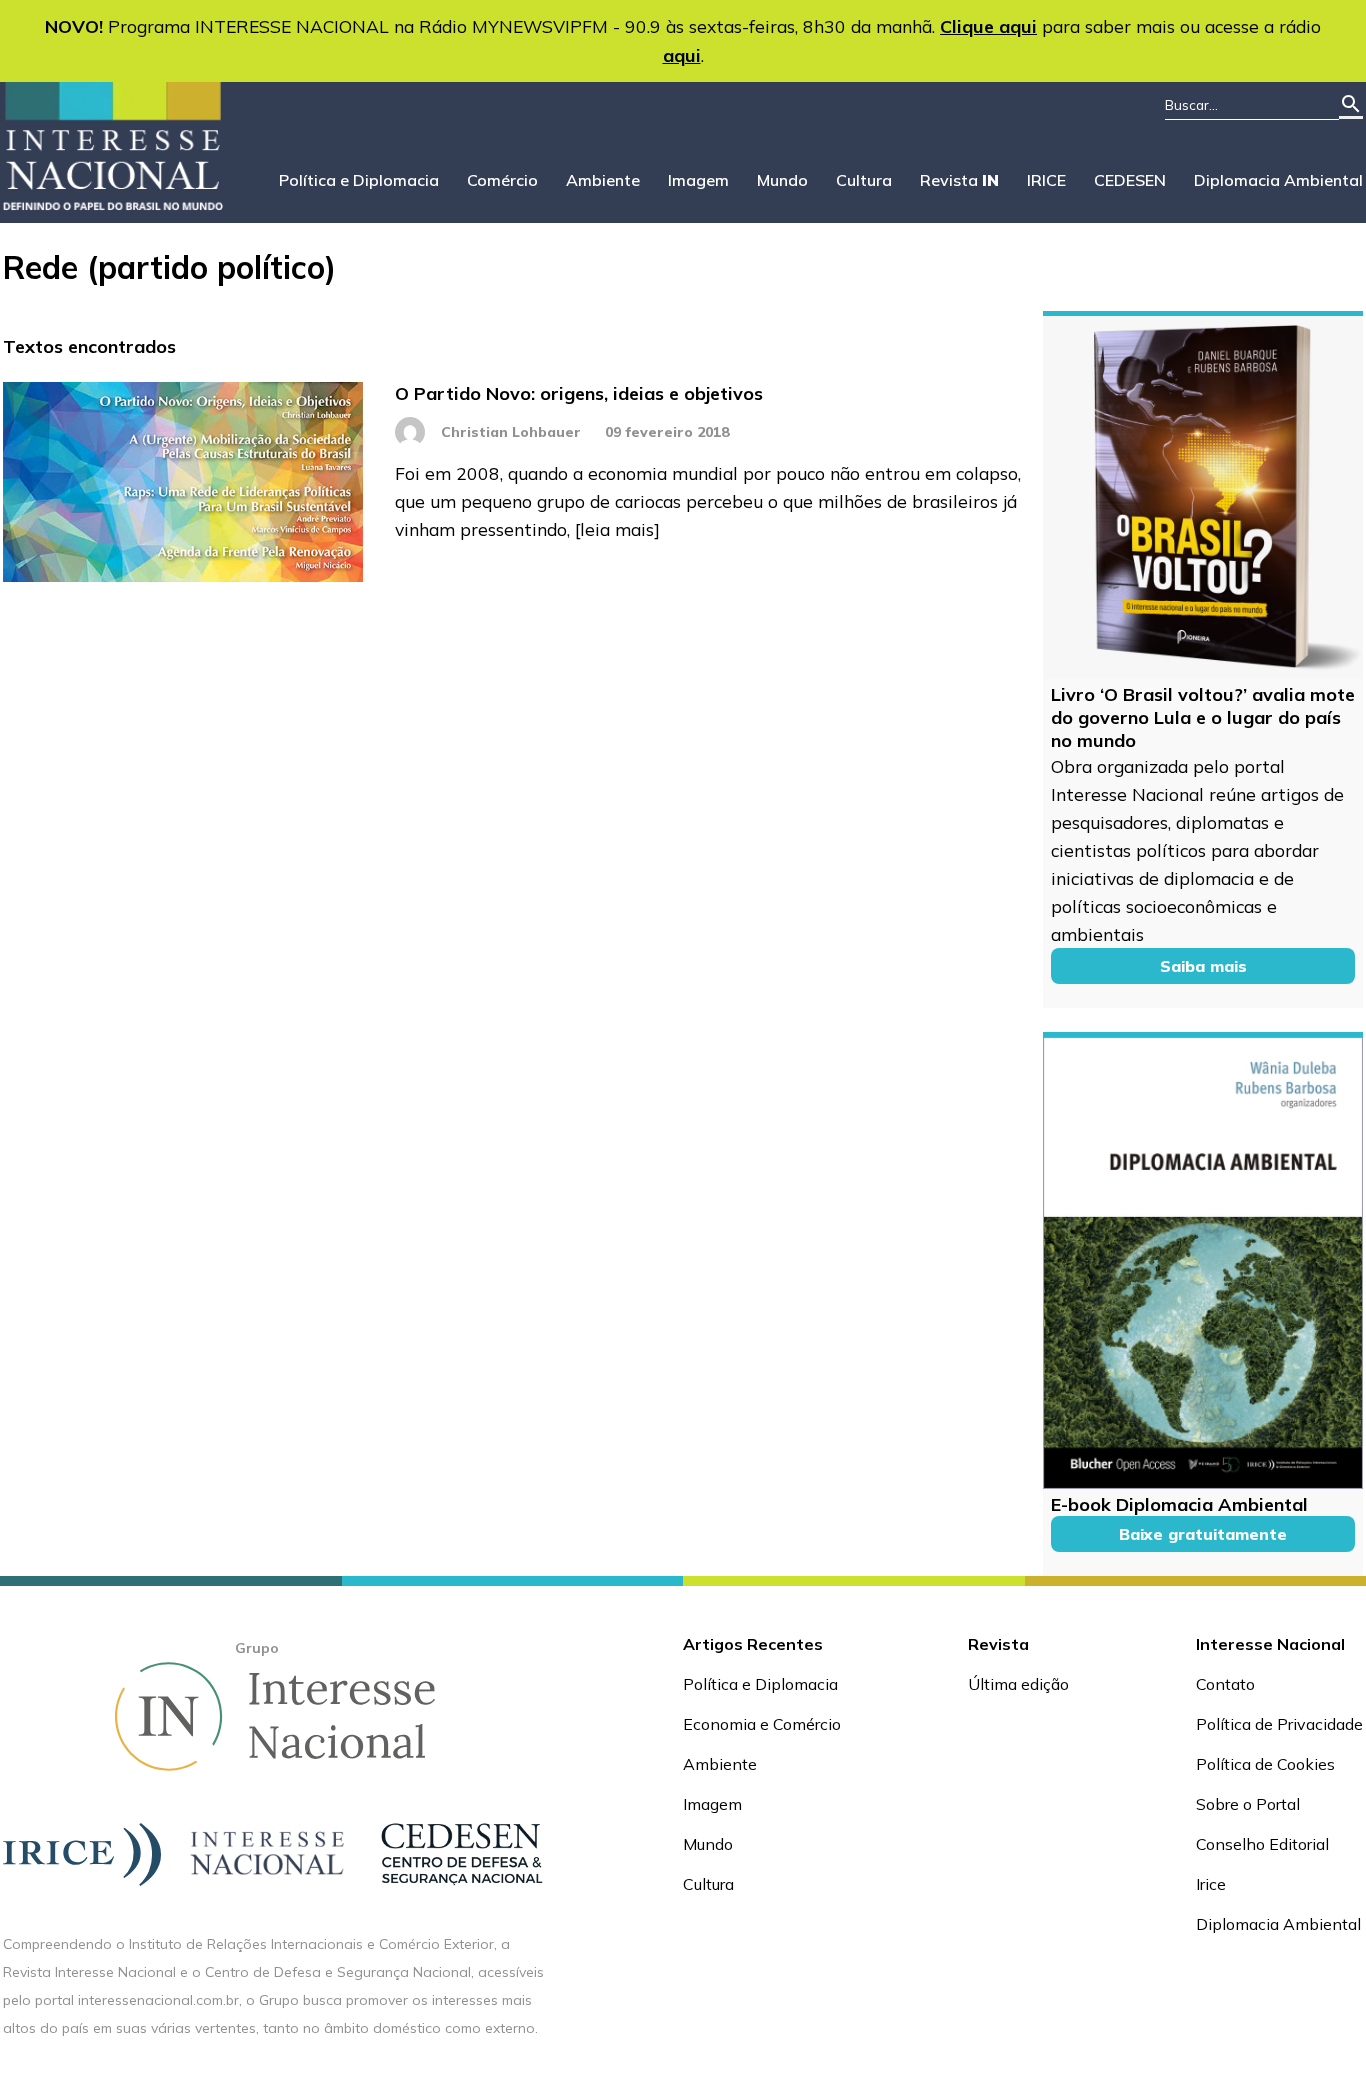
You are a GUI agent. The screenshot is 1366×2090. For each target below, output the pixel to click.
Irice (1211, 1884)
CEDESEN (1130, 180)
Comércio (502, 180)
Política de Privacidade (1279, 1724)
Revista (959, 180)
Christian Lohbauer (511, 432)
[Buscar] (1351, 105)
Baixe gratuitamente (1203, 1534)
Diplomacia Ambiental (1278, 180)
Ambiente (603, 180)
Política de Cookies (1265, 1764)
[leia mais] (617, 529)
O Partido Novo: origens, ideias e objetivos (579, 393)
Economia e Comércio (762, 1724)
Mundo (782, 180)
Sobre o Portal (1248, 1804)
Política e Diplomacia (359, 180)
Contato (1225, 1684)
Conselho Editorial (1262, 1844)
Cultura (864, 180)
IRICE (1046, 180)
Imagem (698, 180)
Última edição (1018, 1684)
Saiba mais (1203, 966)
